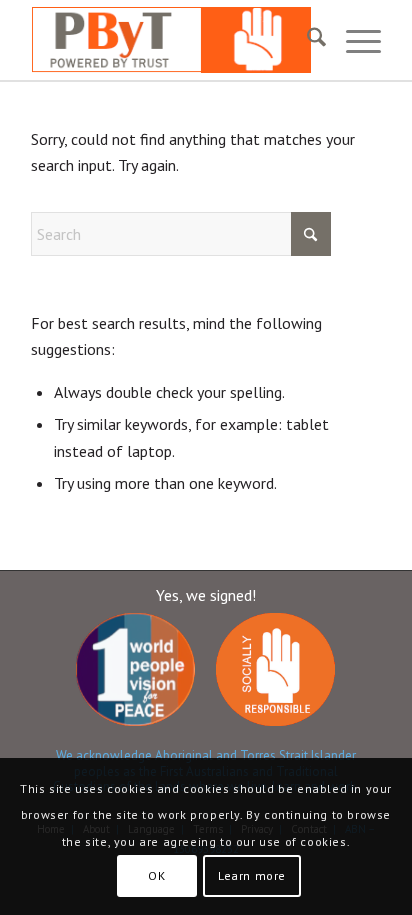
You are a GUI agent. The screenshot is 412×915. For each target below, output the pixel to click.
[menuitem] (306, 40)
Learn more (252, 875)
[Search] (306, 40)
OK (156, 875)
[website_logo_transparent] (171, 40)
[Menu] (353, 40)
